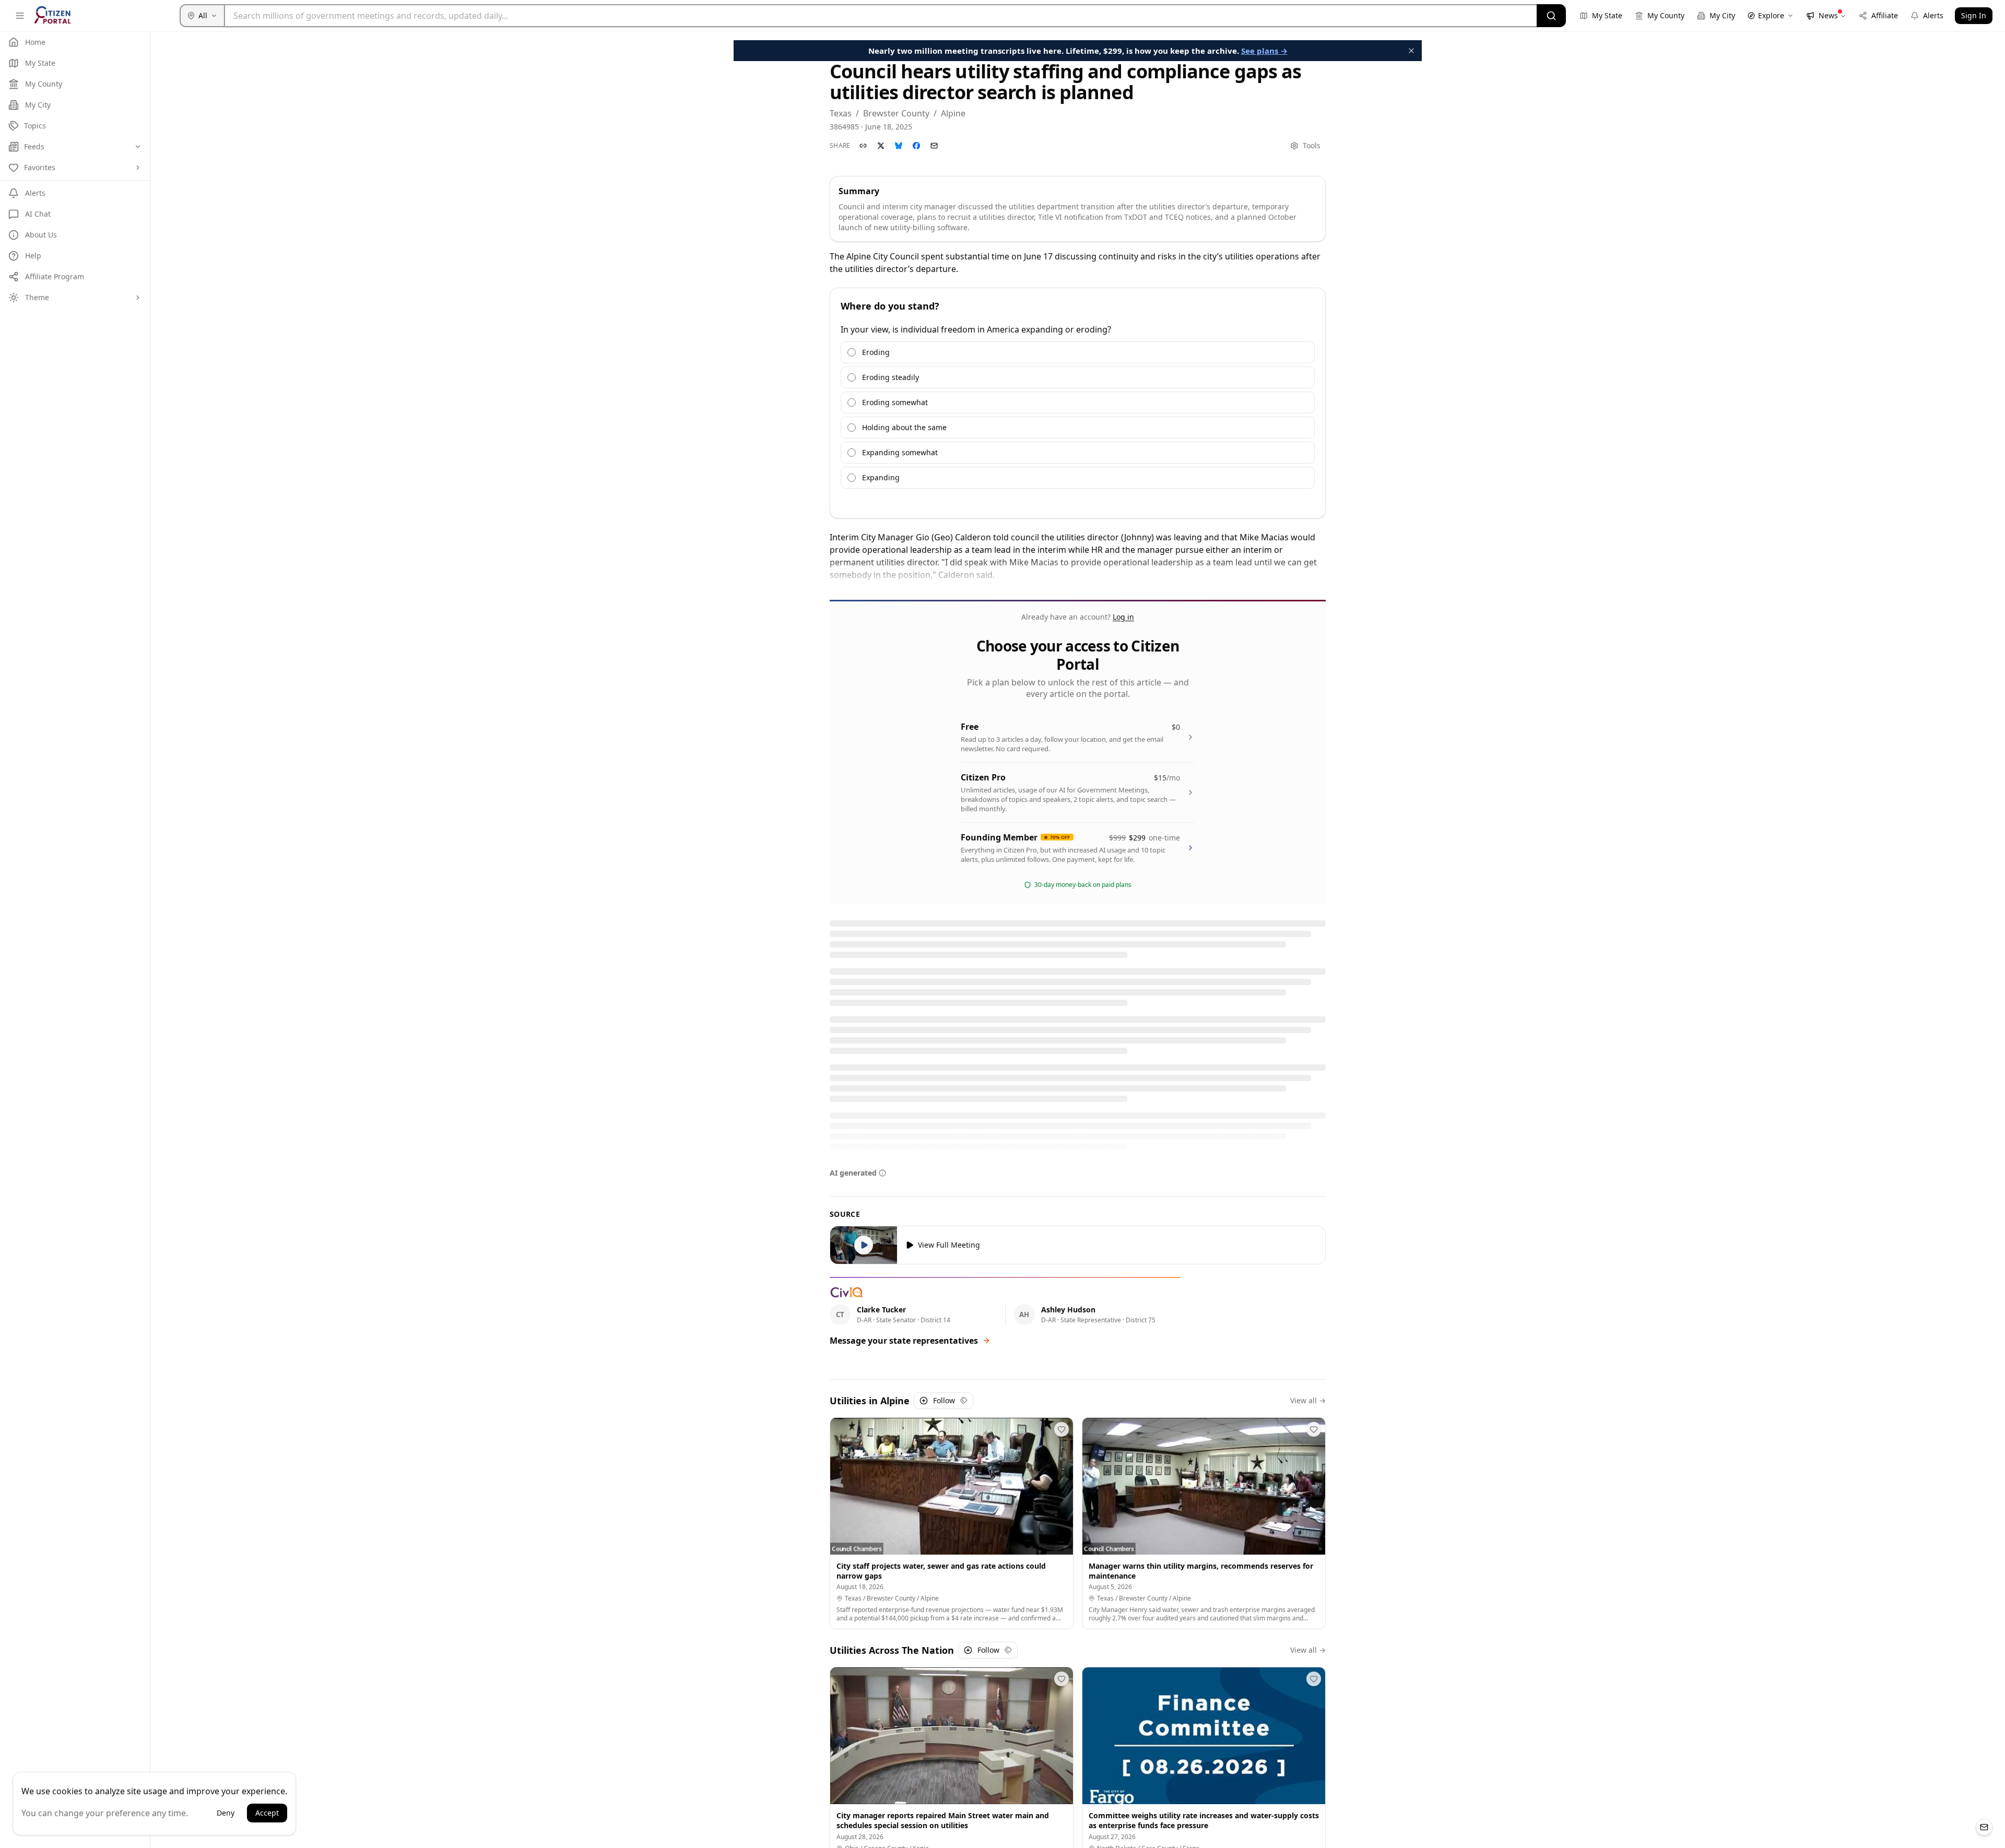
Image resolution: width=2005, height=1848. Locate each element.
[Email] (934, 146)
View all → (1308, 1400)
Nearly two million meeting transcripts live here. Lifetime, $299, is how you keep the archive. (1078, 51)
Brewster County (896, 113)
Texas (841, 113)
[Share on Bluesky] (899, 146)
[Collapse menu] (20, 16)
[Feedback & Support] (1984, 1827)
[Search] (1551, 16)
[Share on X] (881, 146)
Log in (1123, 617)
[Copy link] (863, 146)
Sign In (1974, 15)
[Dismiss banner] (1411, 51)
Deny (226, 1813)
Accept (267, 1813)
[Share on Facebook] (916, 146)
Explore (1771, 15)
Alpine (953, 113)
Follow (944, 1400)
